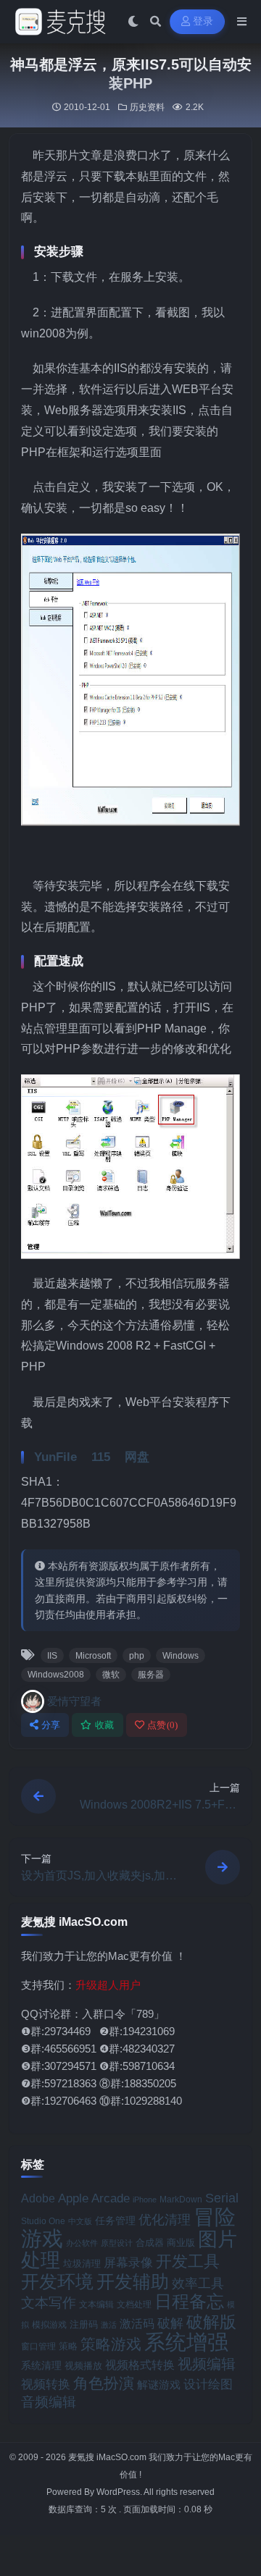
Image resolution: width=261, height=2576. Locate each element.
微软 (111, 1675)
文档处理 (134, 2304)
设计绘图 (208, 2385)
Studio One (43, 2221)
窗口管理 (38, 2346)
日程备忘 (189, 2302)
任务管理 (115, 2221)
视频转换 (46, 2384)
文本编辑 (96, 2304)
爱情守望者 (74, 1701)
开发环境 (57, 2282)
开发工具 (188, 2262)
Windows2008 (56, 1675)
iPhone (145, 2200)
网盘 (137, 1457)
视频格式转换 (140, 2365)
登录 (203, 21)
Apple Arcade (94, 2198)
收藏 (105, 1725)
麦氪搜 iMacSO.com (108, 2457)
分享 (51, 1725)
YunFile (55, 1457)
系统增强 (186, 2342)
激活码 (137, 2323)
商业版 (181, 2243)
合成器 (150, 2243)
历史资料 (147, 107)
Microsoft (93, 1656)
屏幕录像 (128, 2263)
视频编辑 (207, 2364)
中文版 (80, 2221)
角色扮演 (104, 2383)
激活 (109, 2325)
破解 (170, 2323)
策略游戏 (111, 2344)
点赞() (163, 1725)
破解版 (211, 2322)
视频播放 (83, 2366)
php (137, 1656)
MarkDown (181, 2200)
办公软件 (82, 2243)
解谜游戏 (159, 2385)
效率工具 (198, 2284)
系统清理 (41, 2365)
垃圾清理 (82, 2264)
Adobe (38, 2198)
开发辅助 (133, 2281)
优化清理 (165, 2220)
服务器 (151, 1675)
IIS (52, 1656)
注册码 (84, 2324)
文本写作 (49, 2303)
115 (101, 1457)
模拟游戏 (49, 2324)
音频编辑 (49, 2402)
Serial (222, 2198)
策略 (68, 2346)
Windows (181, 1656)
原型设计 (117, 2243)
